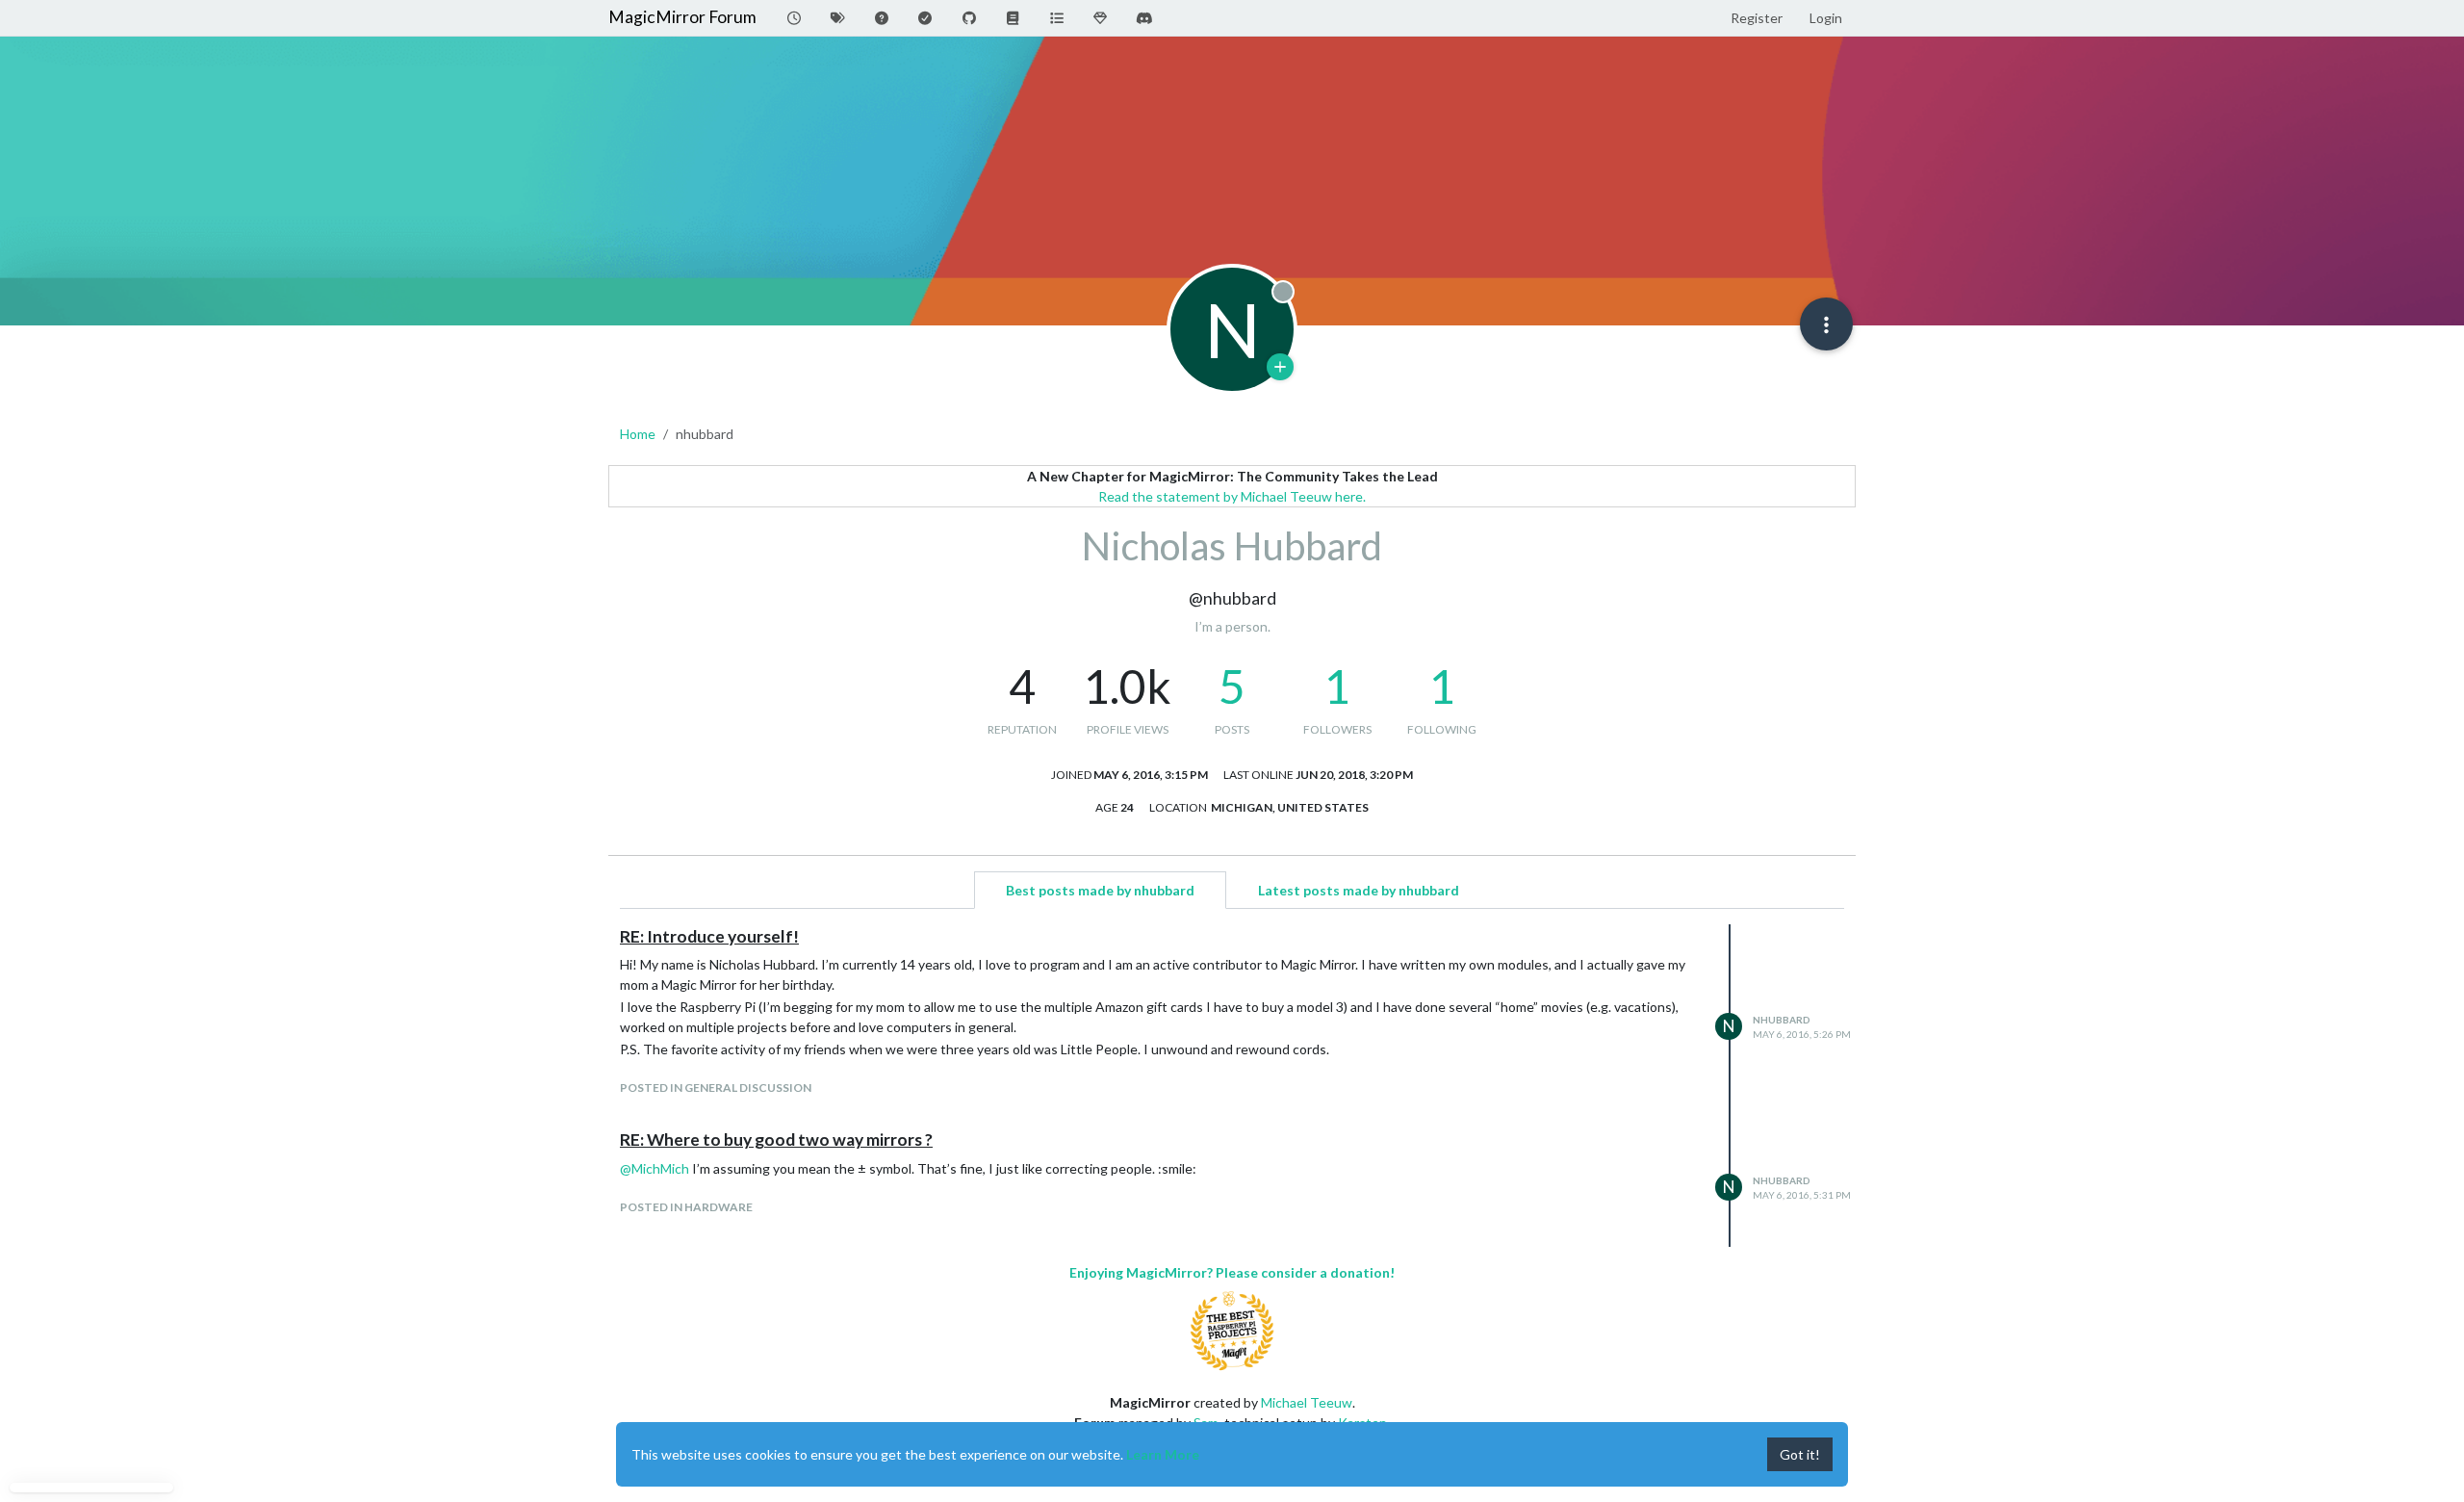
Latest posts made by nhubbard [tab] (1359, 890)
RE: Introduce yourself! (709, 936)
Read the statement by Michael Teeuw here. (1232, 496)
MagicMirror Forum (682, 17)
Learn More (1163, 1454)
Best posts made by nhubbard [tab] (1100, 890)
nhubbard (1782, 1020)
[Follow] (1280, 367)
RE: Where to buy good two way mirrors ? (776, 1139)
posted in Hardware (686, 1207)
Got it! (1800, 1454)
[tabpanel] (1232, 1086)
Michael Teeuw (1307, 1402)
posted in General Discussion (716, 1088)
